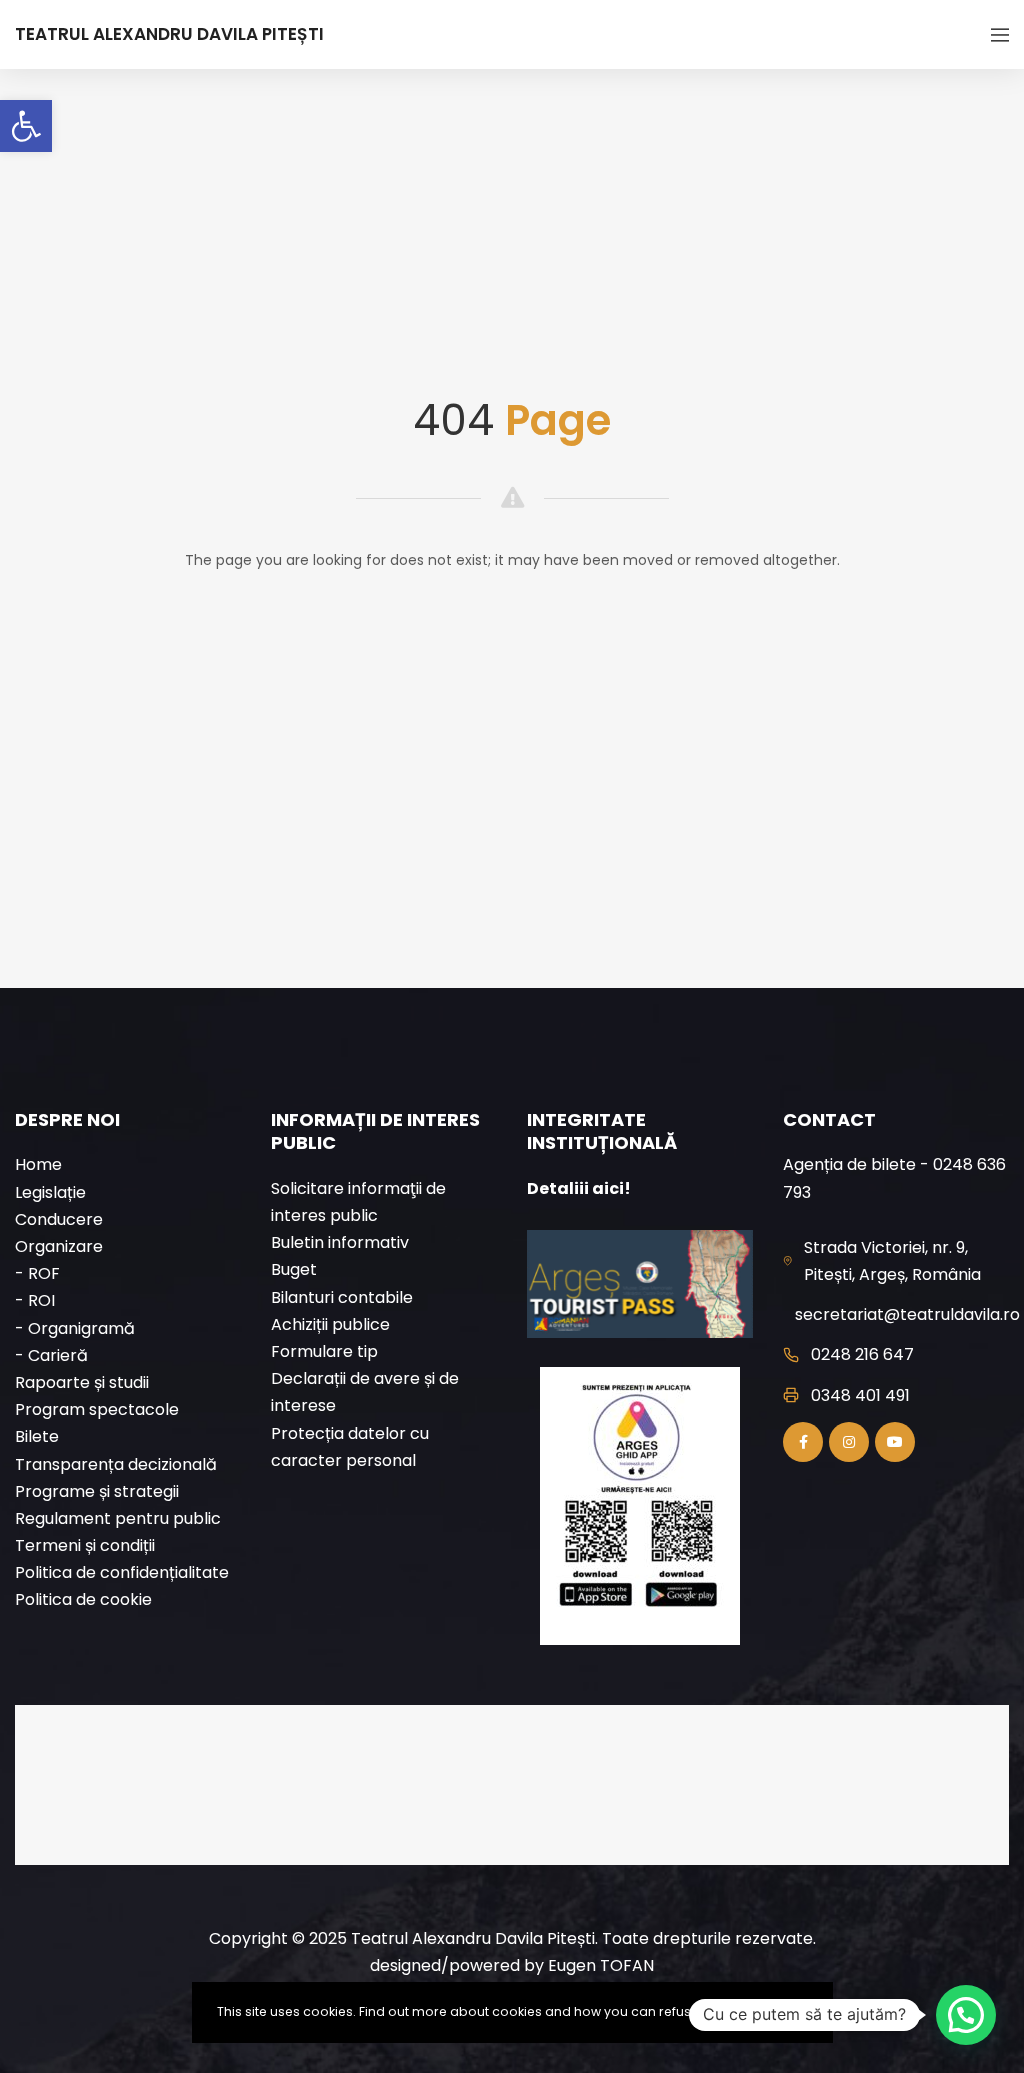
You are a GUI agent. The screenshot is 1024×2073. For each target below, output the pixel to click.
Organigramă (81, 1328)
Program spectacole (97, 1409)
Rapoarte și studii (82, 1382)
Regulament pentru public (118, 1518)
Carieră (58, 1355)
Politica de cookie (83, 1599)
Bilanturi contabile (342, 1297)
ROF (44, 1273)
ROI (41, 1300)
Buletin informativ (340, 1242)
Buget (294, 1269)
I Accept (780, 2011)
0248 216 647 (862, 1354)
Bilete (37, 1436)
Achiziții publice (330, 1324)
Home (38, 1164)
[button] (26, 126)
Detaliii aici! (579, 1188)
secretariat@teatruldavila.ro (907, 1314)
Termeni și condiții (85, 1545)
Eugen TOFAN (601, 1965)
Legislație (50, 1192)
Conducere (59, 1219)
